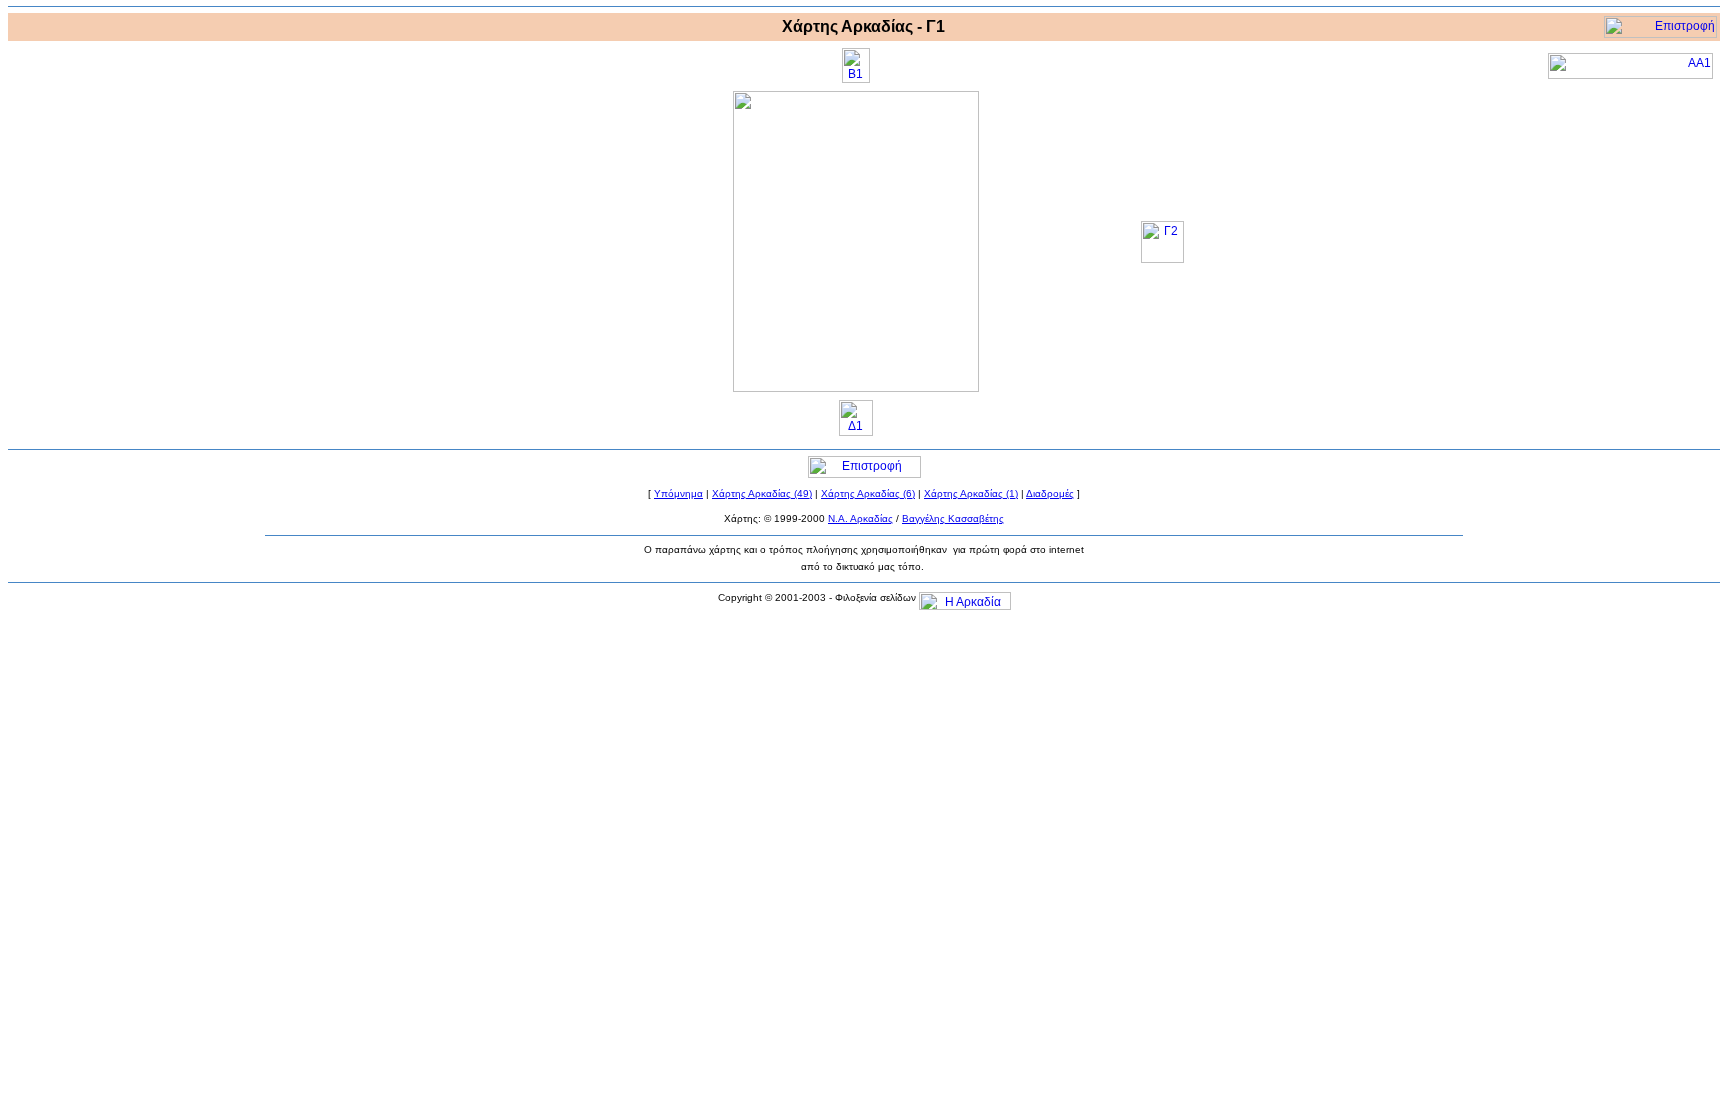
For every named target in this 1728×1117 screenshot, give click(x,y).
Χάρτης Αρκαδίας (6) (868, 493)
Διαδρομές (1050, 493)
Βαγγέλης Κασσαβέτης (953, 518)
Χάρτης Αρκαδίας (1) (971, 493)
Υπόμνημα (678, 493)
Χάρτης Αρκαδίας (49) (762, 493)
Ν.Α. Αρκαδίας (860, 518)
